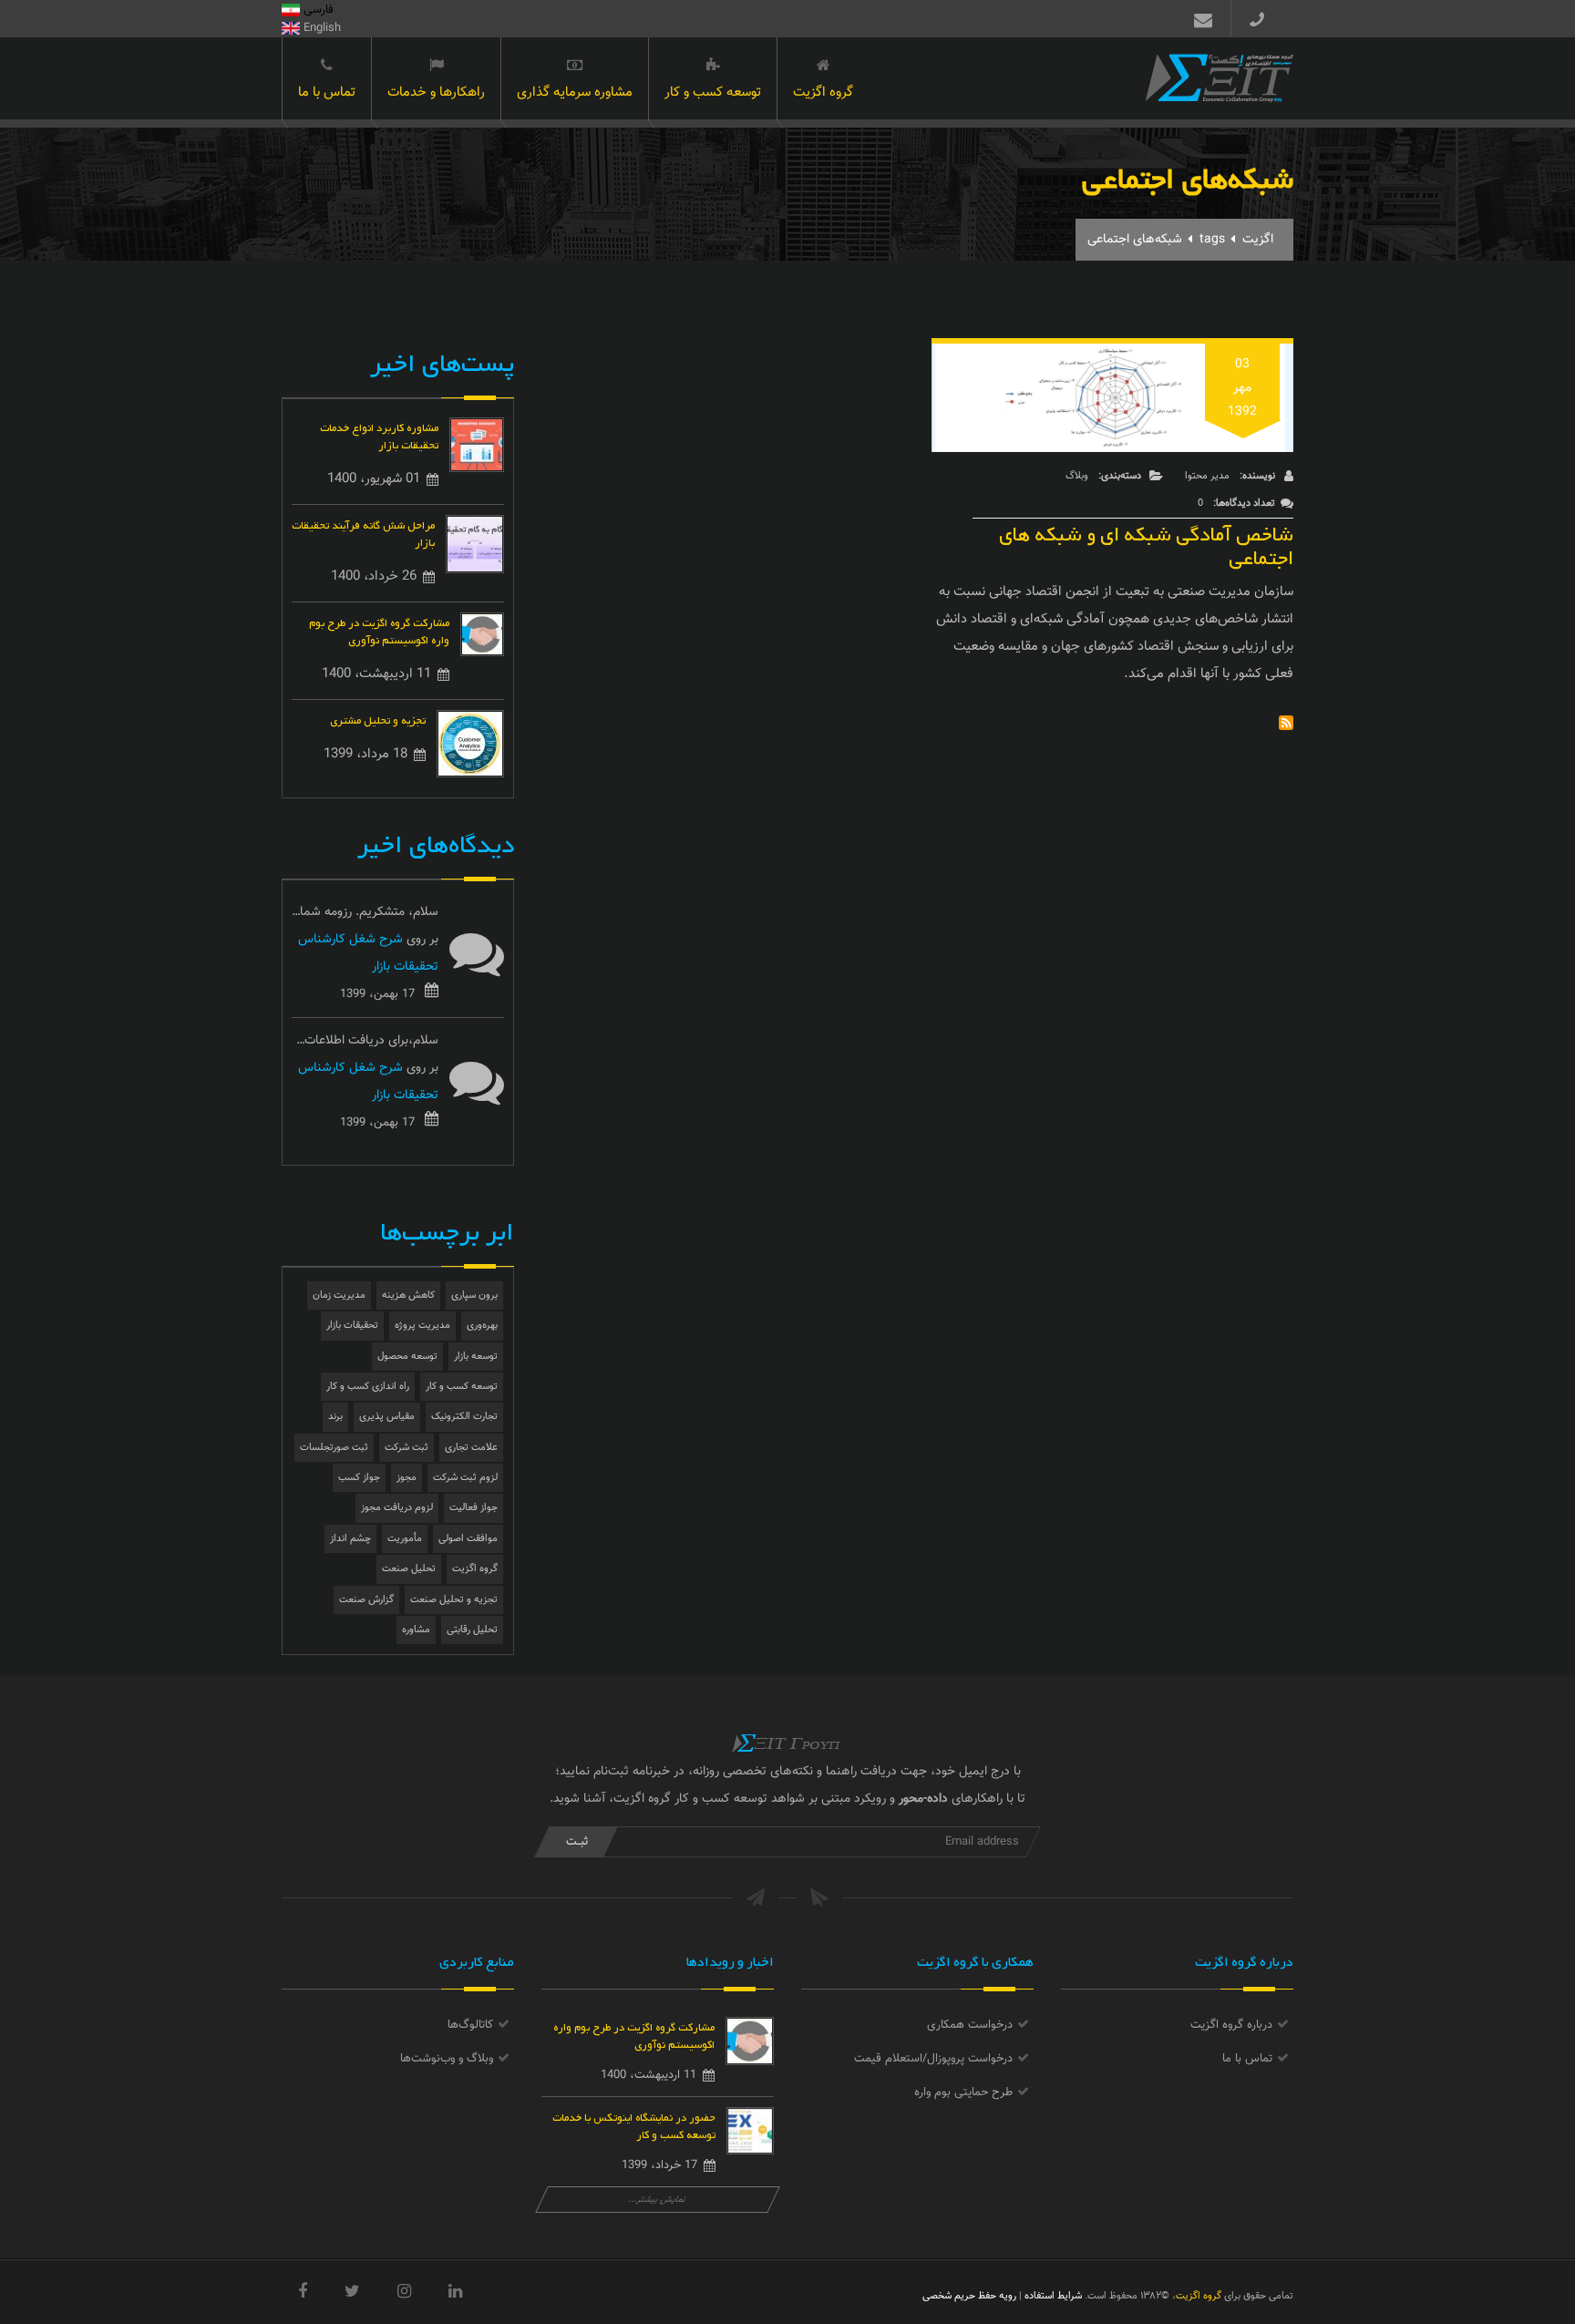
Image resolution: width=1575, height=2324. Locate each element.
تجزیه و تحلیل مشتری (378, 719)
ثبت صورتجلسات (334, 1448)
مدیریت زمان (339, 1296)
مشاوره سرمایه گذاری (575, 93)
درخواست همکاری (970, 2025)
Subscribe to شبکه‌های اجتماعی (1286, 723)
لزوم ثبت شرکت (465, 1478)
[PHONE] (1264, 18)
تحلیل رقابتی (472, 1630)
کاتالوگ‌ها (470, 2025)
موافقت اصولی (468, 1539)
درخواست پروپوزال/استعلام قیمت (933, 2059)
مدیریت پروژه (422, 1326)
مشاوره (416, 1630)
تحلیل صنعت (409, 1569)
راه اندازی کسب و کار (368, 1387)
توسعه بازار (476, 1357)
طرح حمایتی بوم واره (963, 2093)
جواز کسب (359, 1478)
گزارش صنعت (366, 1600)
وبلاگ (1077, 476)
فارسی (317, 10)
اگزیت (1258, 240)
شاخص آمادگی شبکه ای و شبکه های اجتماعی (1146, 542)
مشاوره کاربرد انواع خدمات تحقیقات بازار (379, 435)
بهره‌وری (482, 1326)
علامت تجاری (471, 1448)
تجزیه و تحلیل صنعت (454, 1600)
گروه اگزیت (823, 93)
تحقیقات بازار (352, 1326)
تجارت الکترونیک (464, 1417)
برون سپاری (474, 1296)
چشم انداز (350, 1539)
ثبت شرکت (407, 1448)
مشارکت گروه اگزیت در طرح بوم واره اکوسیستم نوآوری (379, 630)
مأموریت (405, 1539)
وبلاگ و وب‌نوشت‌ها (447, 2059)
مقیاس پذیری (387, 1417)
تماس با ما (327, 93)
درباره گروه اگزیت (1231, 2025)
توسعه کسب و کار (713, 93)
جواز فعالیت (474, 1508)
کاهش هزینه (408, 1296)
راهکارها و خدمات (436, 93)
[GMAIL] (1199, 18)
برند (335, 1417)
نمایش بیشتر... (658, 2200)
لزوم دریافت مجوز (397, 1508)
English (320, 28)
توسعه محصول (407, 1357)
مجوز (407, 1478)
